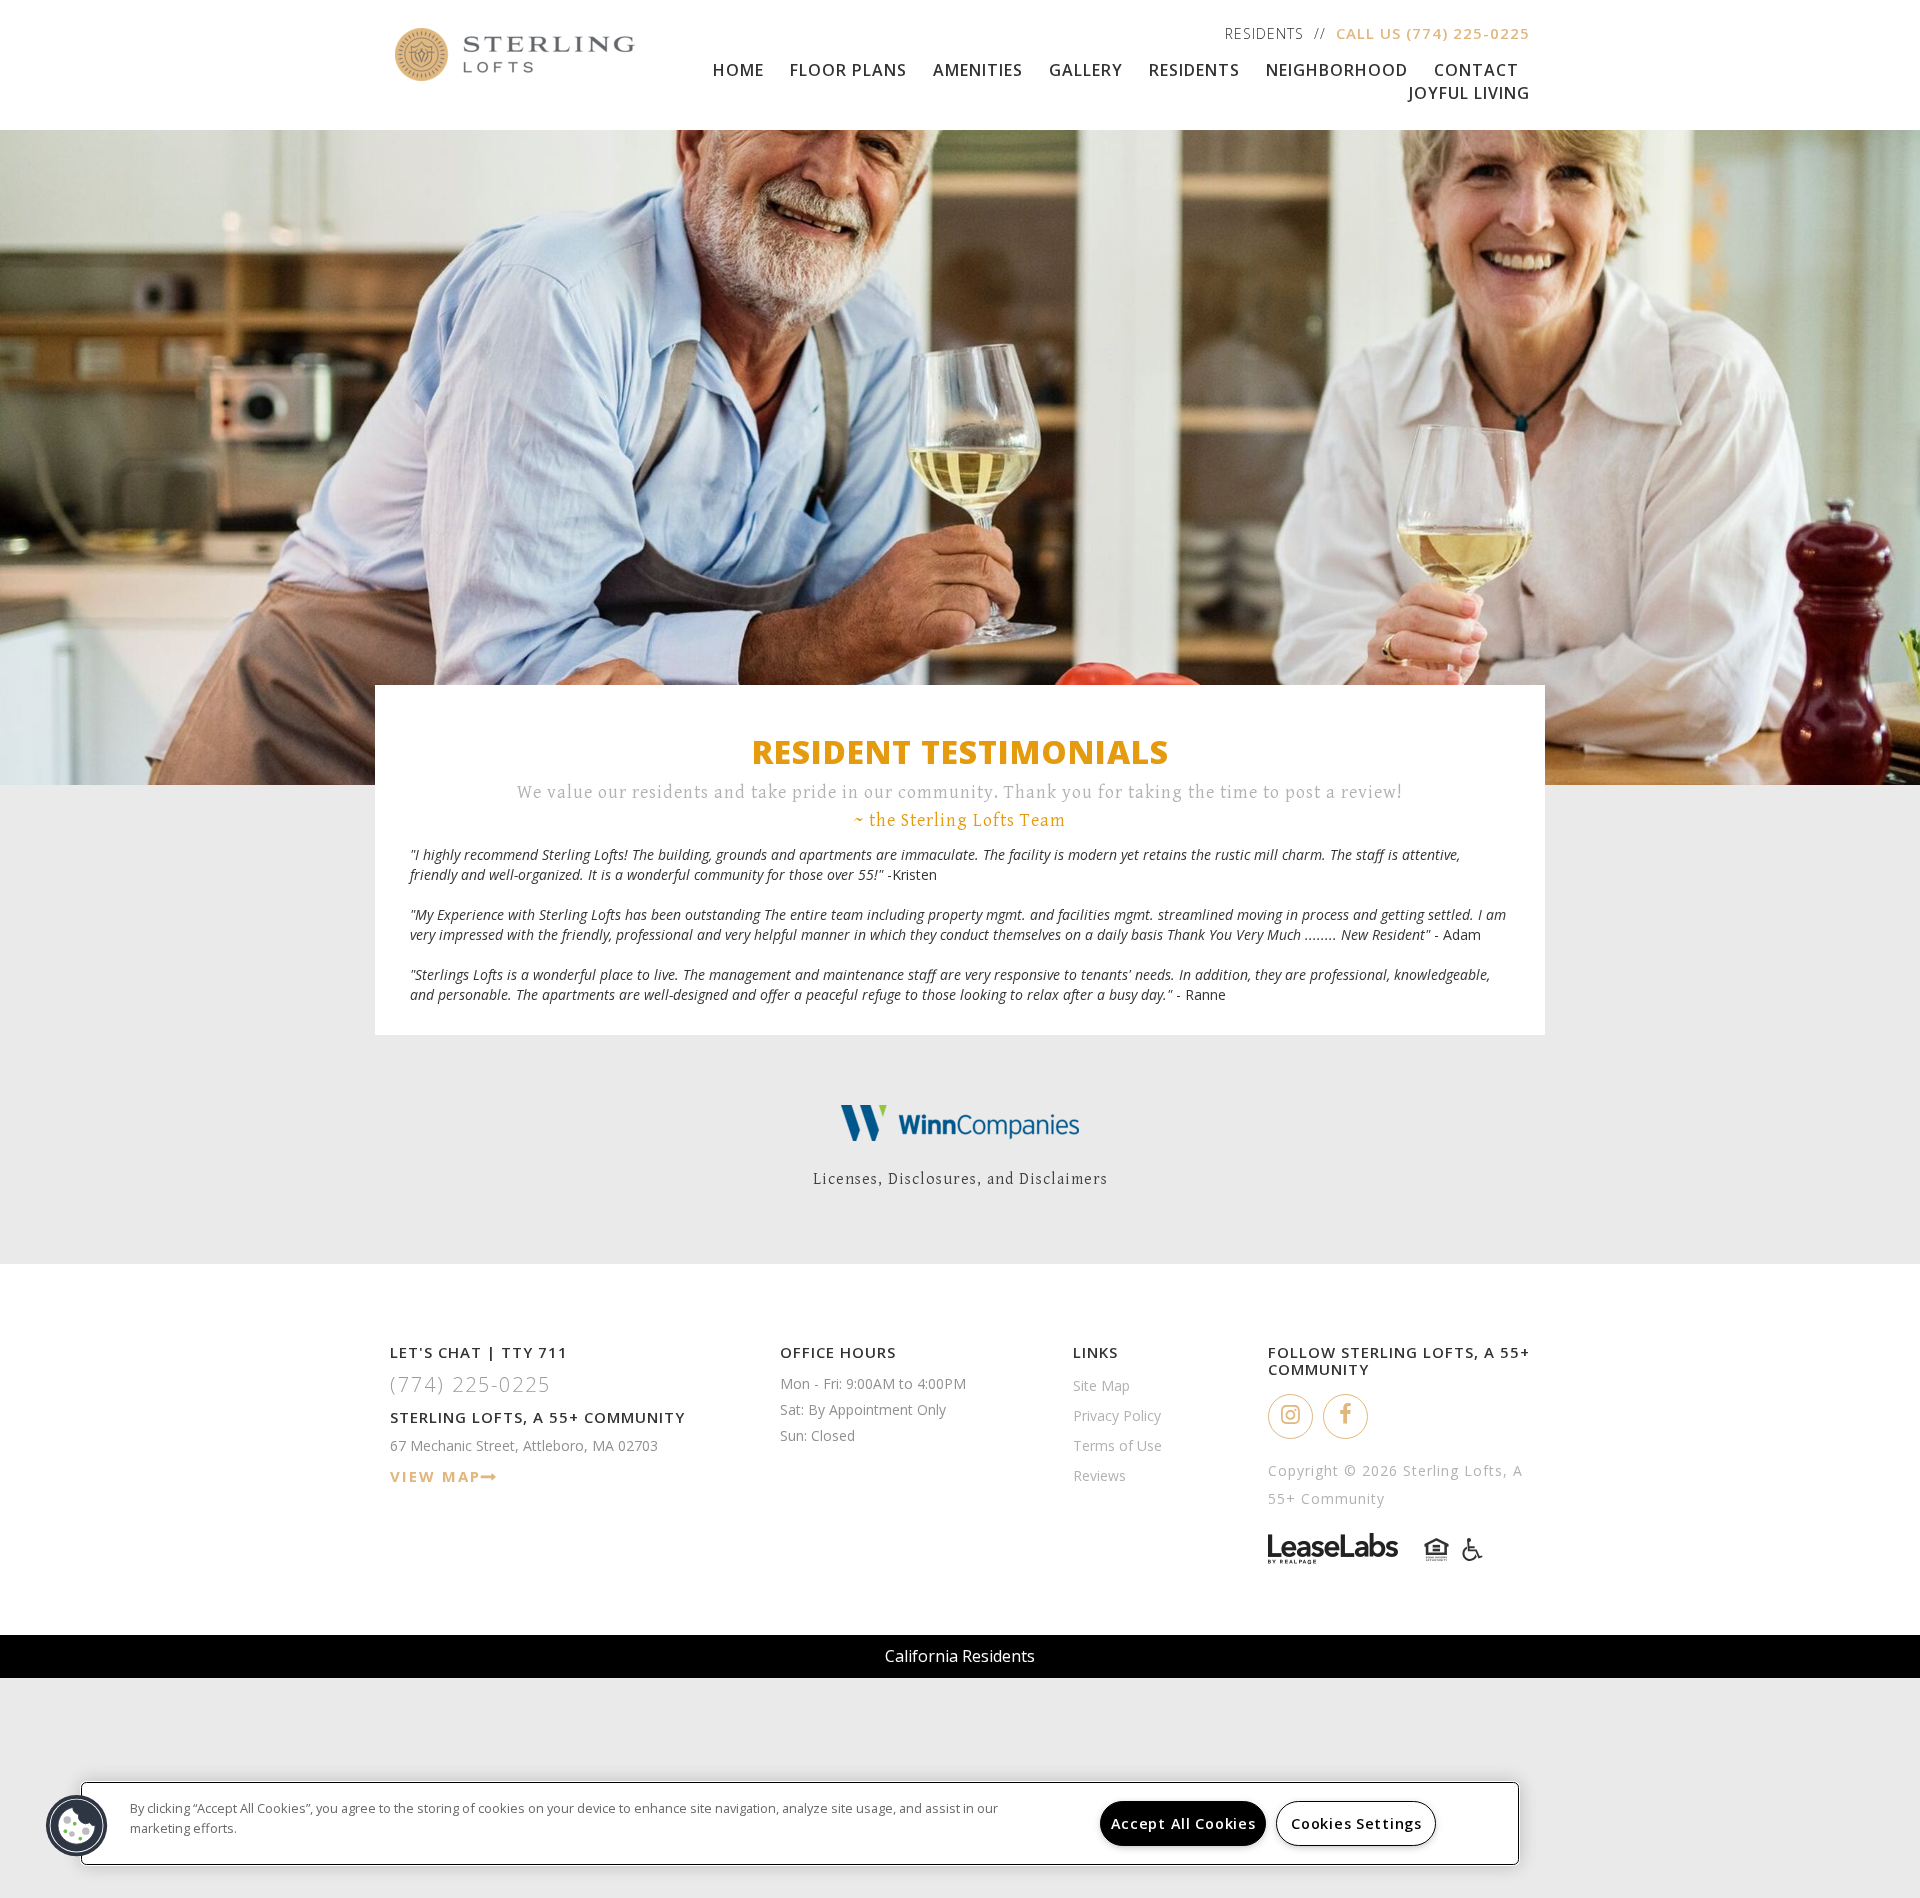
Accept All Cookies (1183, 1823)
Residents (1264, 33)
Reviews (1099, 1475)
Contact (1476, 70)
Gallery (1086, 70)
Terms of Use (1117, 1445)
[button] (1290, 1416)
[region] (800, 1823)
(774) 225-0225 (1468, 33)
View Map (435, 1476)
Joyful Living (1469, 93)
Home (738, 70)
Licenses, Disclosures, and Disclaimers (960, 1179)
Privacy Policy (1117, 1415)
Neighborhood (1337, 70)
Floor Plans (848, 70)
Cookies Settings (1356, 1823)
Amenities (978, 70)
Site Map (1101, 1385)
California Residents (960, 1656)
